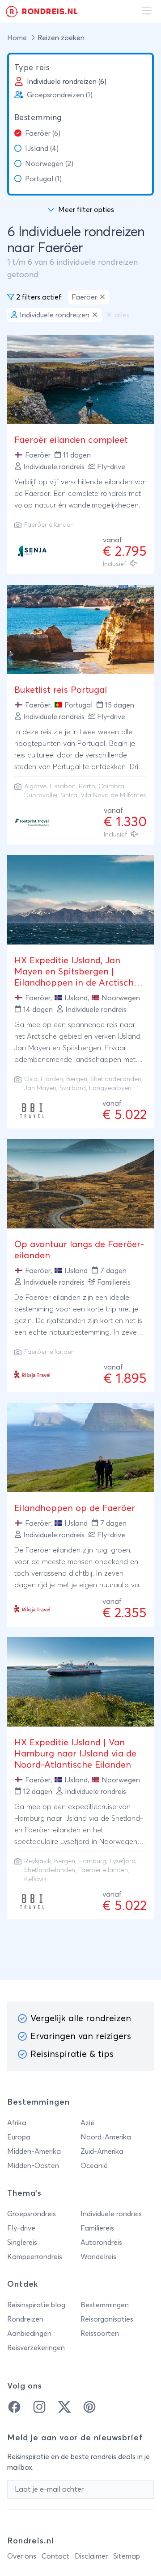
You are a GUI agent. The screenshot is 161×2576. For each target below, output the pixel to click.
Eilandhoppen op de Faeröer (75, 1508)
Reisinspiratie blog (36, 2305)
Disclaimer (91, 2556)
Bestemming (38, 118)
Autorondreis (101, 2243)
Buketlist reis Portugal (61, 690)
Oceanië (94, 2166)
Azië (87, 2123)
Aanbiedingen (29, 2334)
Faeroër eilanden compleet (71, 440)
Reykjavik (38, 1861)
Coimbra (111, 787)
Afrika (17, 2123)
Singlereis (22, 2243)
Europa (19, 2137)
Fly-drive (21, 2228)
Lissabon (63, 787)
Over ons (22, 2556)
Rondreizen (25, 2319)
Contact (55, 2556)
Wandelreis (98, 2257)
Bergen (77, 1079)
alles (122, 315)
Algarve (35, 787)
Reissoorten (100, 2334)
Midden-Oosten (33, 2166)
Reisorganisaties (107, 2319)
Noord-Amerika (106, 2137)
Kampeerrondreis (35, 2257)
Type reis (32, 68)
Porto (87, 787)
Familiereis (97, 2228)
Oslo (31, 1079)
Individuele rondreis (111, 2214)
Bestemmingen (105, 2305)
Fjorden (52, 1079)
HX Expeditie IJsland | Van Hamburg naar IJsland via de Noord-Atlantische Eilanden (75, 1754)
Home (18, 38)
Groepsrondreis (32, 2214)
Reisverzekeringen (36, 2348)
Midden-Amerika (34, 2152)
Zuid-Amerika (102, 2152)
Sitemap (127, 2556)
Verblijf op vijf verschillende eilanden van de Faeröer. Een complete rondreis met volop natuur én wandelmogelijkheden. (80, 494)
